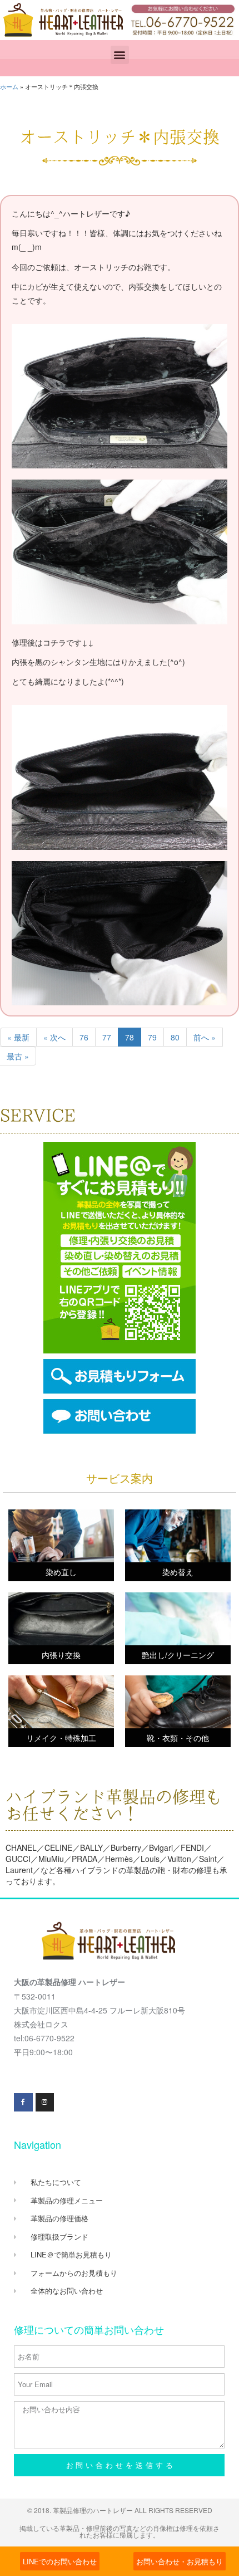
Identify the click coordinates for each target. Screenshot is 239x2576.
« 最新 (18, 1037)
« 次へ (54, 1037)
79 (152, 1037)
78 (130, 1037)
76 (84, 1037)
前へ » (205, 1037)
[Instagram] (45, 2103)
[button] (120, 55)
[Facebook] (23, 2103)
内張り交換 (61, 1655)
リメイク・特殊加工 (61, 1738)
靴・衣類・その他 (178, 1738)
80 (175, 1037)
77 (107, 1037)
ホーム (9, 86)
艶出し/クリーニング (178, 1655)
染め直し (61, 1572)
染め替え (178, 1572)
